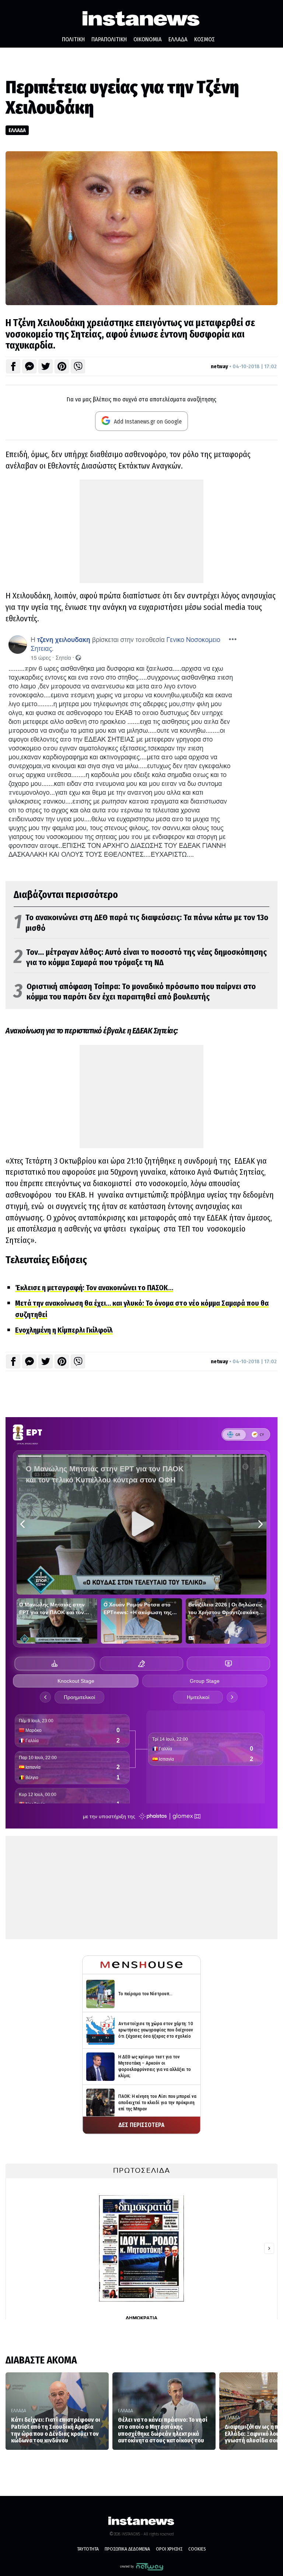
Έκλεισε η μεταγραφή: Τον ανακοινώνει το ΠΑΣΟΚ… (94, 1288)
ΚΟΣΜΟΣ (205, 39)
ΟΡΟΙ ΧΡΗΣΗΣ (169, 2549)
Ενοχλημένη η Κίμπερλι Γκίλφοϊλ (64, 1330)
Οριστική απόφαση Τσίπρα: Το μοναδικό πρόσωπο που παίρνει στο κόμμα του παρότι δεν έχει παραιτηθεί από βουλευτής (135, 992)
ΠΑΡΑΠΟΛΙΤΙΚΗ (109, 39)
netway (219, 366)
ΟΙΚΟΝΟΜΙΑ (148, 39)
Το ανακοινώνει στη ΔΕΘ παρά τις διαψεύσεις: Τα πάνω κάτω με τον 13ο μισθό (141, 923)
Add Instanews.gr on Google (147, 422)
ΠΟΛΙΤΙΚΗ (73, 39)
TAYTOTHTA (88, 2549)
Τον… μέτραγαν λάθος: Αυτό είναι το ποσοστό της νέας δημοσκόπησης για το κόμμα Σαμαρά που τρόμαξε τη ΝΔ (140, 958)
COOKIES (197, 2549)
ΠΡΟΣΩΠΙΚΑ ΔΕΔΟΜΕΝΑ (127, 2549)
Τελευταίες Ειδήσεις (46, 1260)
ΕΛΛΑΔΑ (178, 39)
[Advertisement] (141, 531)
